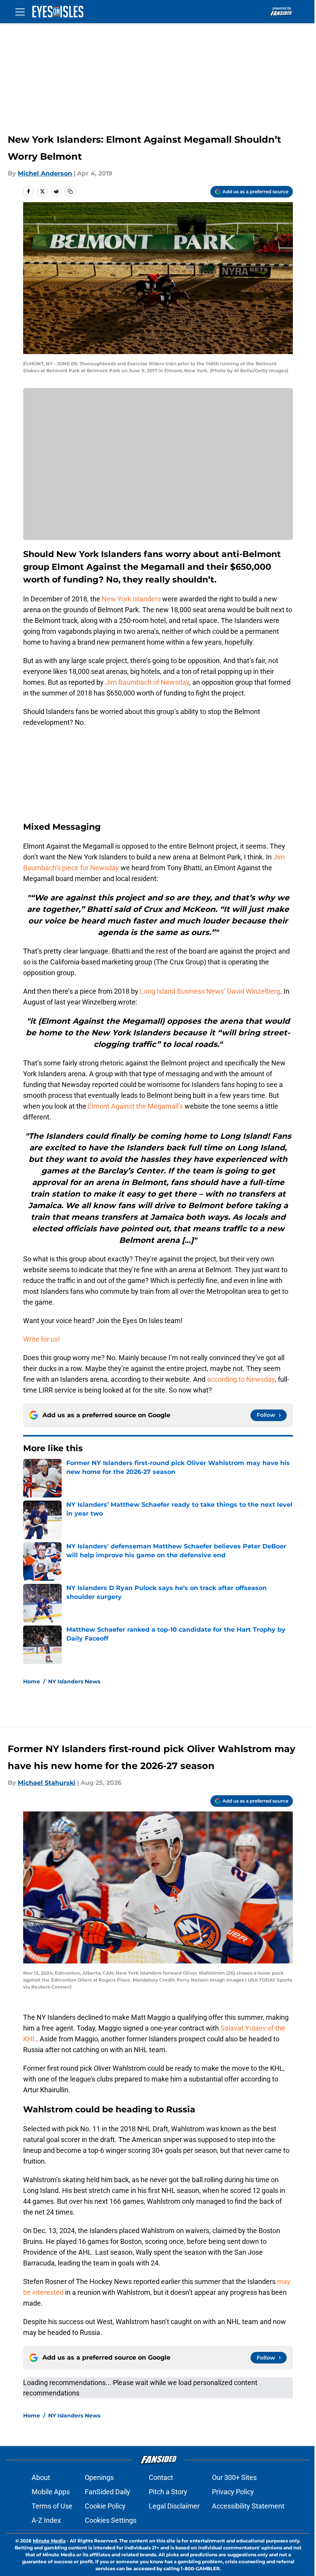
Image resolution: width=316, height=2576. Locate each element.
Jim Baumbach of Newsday (147, 682)
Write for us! (42, 1339)
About (41, 2477)
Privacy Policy (233, 2492)
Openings (99, 2477)
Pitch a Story (168, 2492)
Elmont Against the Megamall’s (135, 1106)
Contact (161, 2477)
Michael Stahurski (47, 1783)
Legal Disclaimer (174, 2506)
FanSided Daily (108, 2492)
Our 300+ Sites (234, 2477)
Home (32, 1681)
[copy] (70, 191)
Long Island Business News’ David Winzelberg (210, 991)
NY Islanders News (74, 1681)
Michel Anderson (45, 173)
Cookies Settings (111, 2520)
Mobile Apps (51, 2492)
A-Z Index (46, 2520)
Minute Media (49, 2541)
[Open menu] (20, 12)
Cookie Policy (105, 2506)
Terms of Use (52, 2506)
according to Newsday (241, 1379)
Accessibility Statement (248, 2506)
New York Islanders (131, 599)
